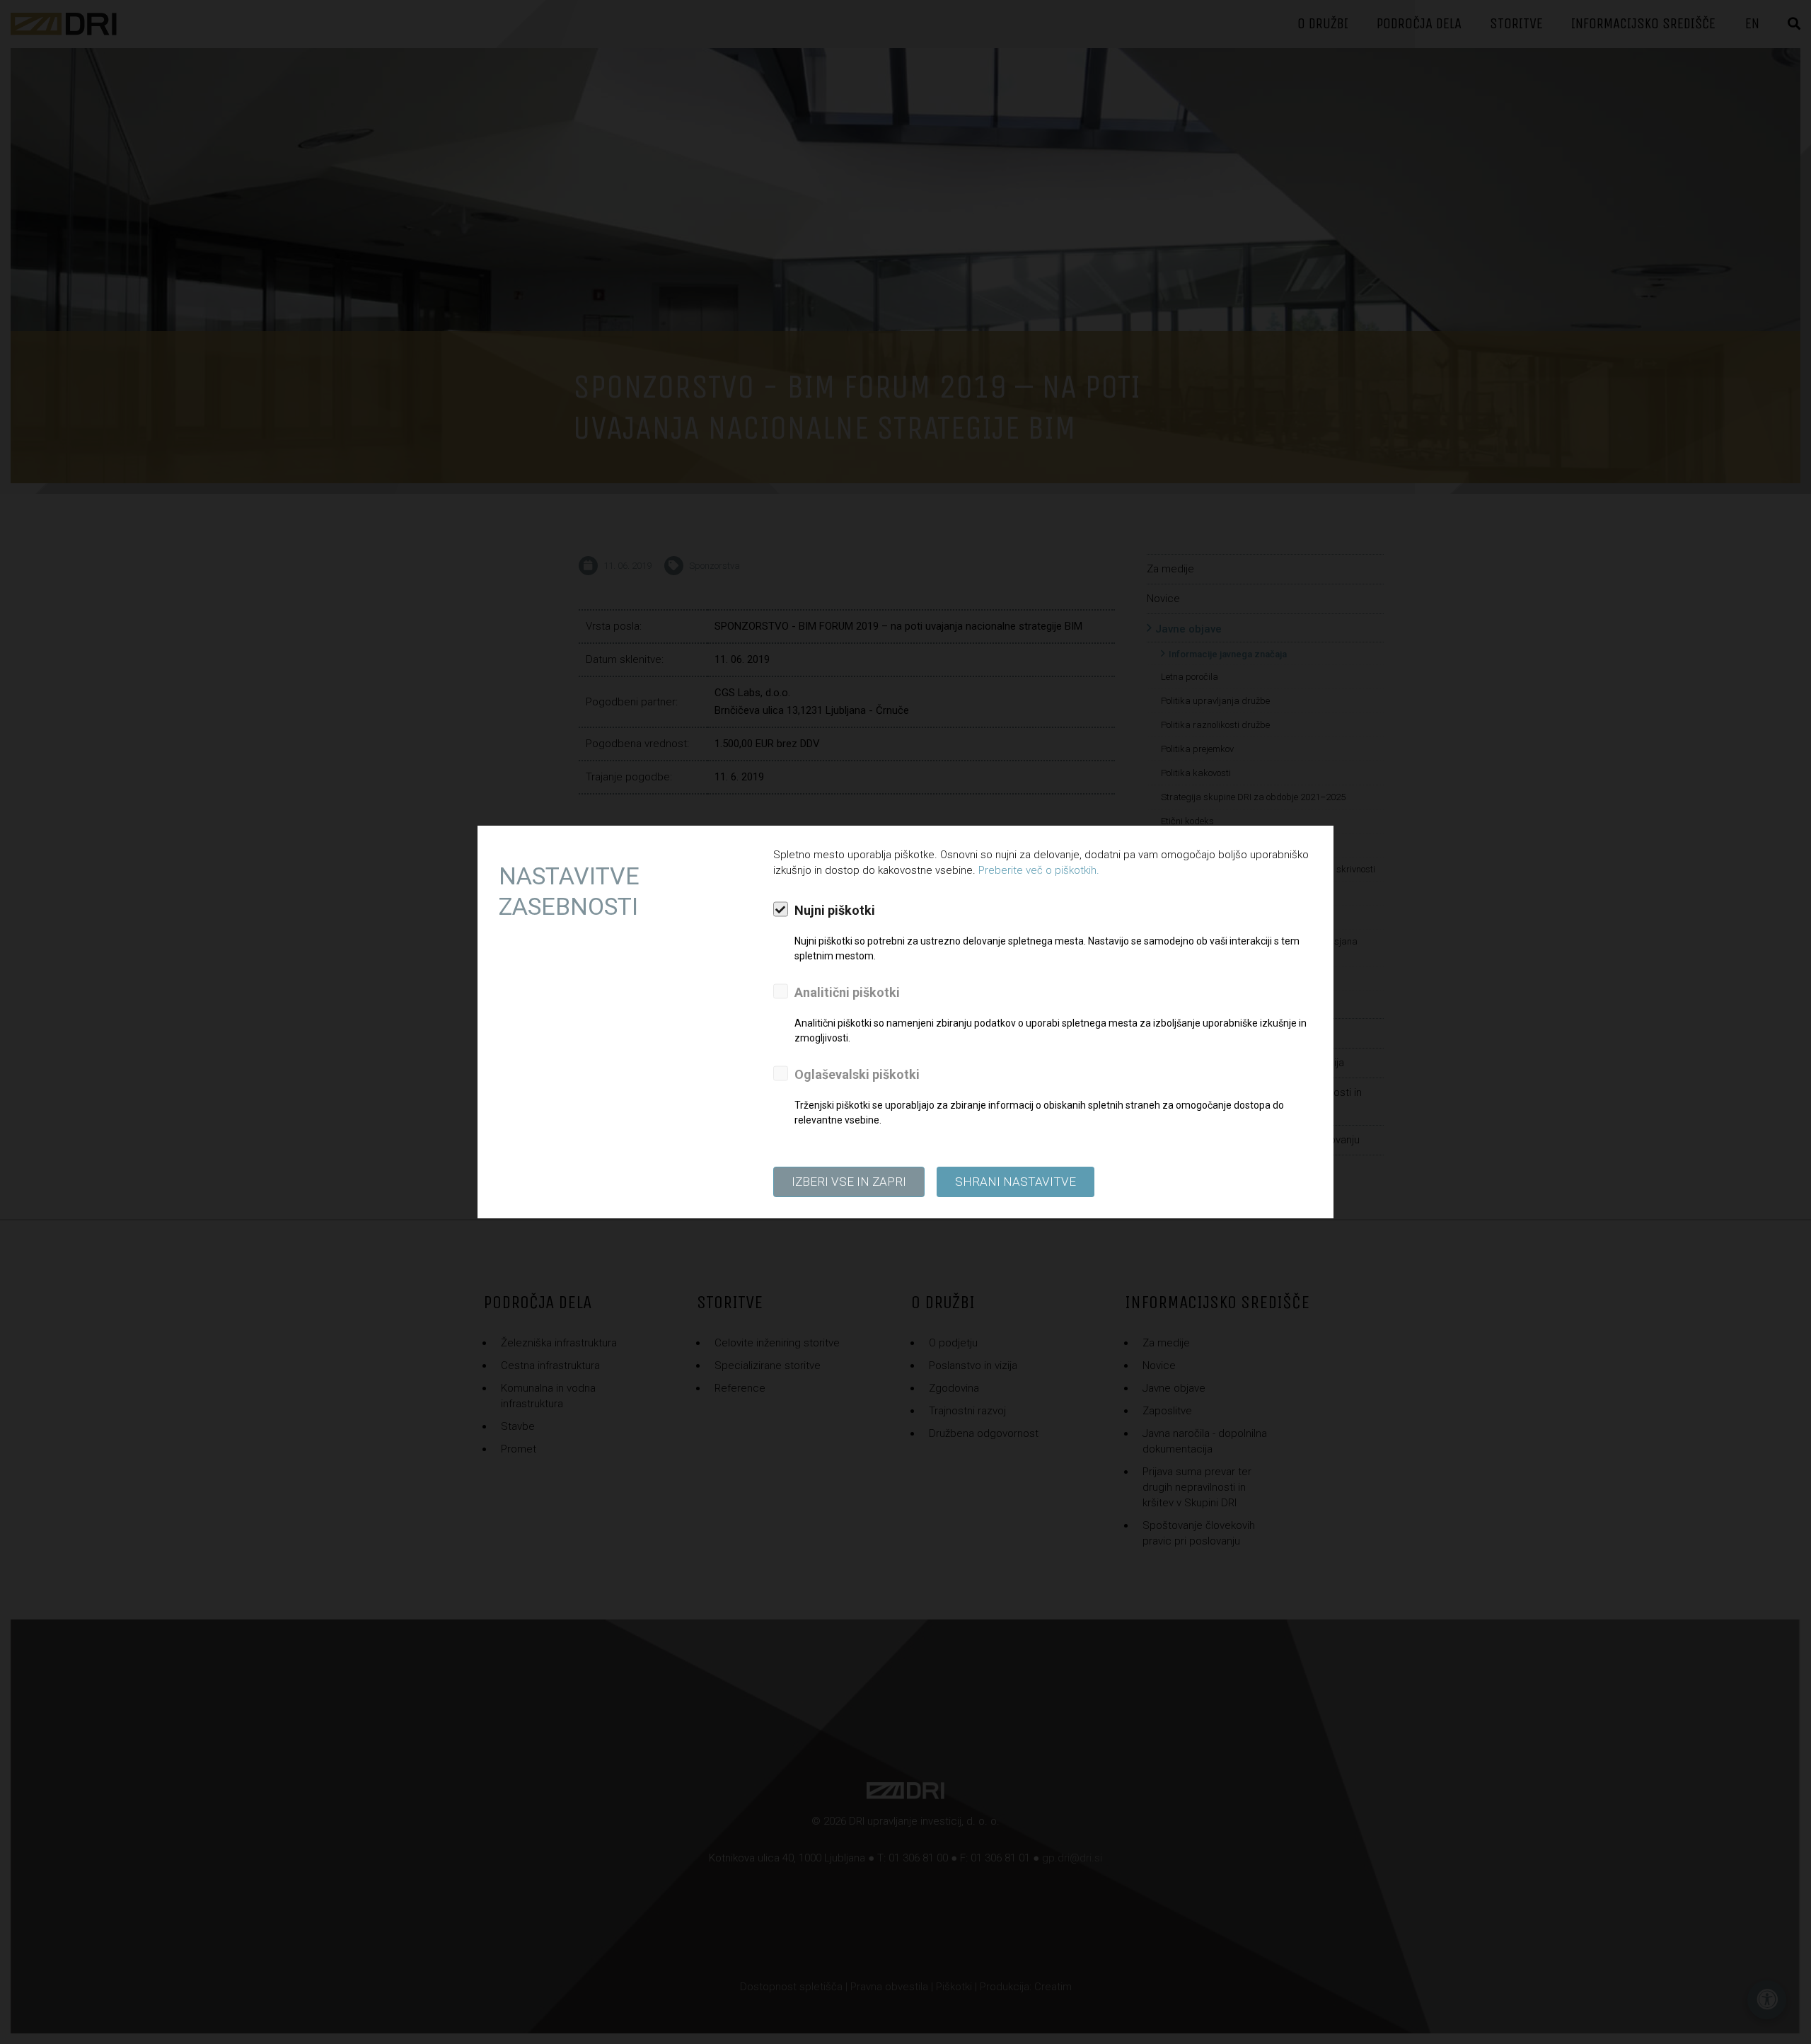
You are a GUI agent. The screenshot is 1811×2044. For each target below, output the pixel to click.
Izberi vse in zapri (849, 1182)
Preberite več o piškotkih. (1039, 870)
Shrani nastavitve (1016, 1182)
